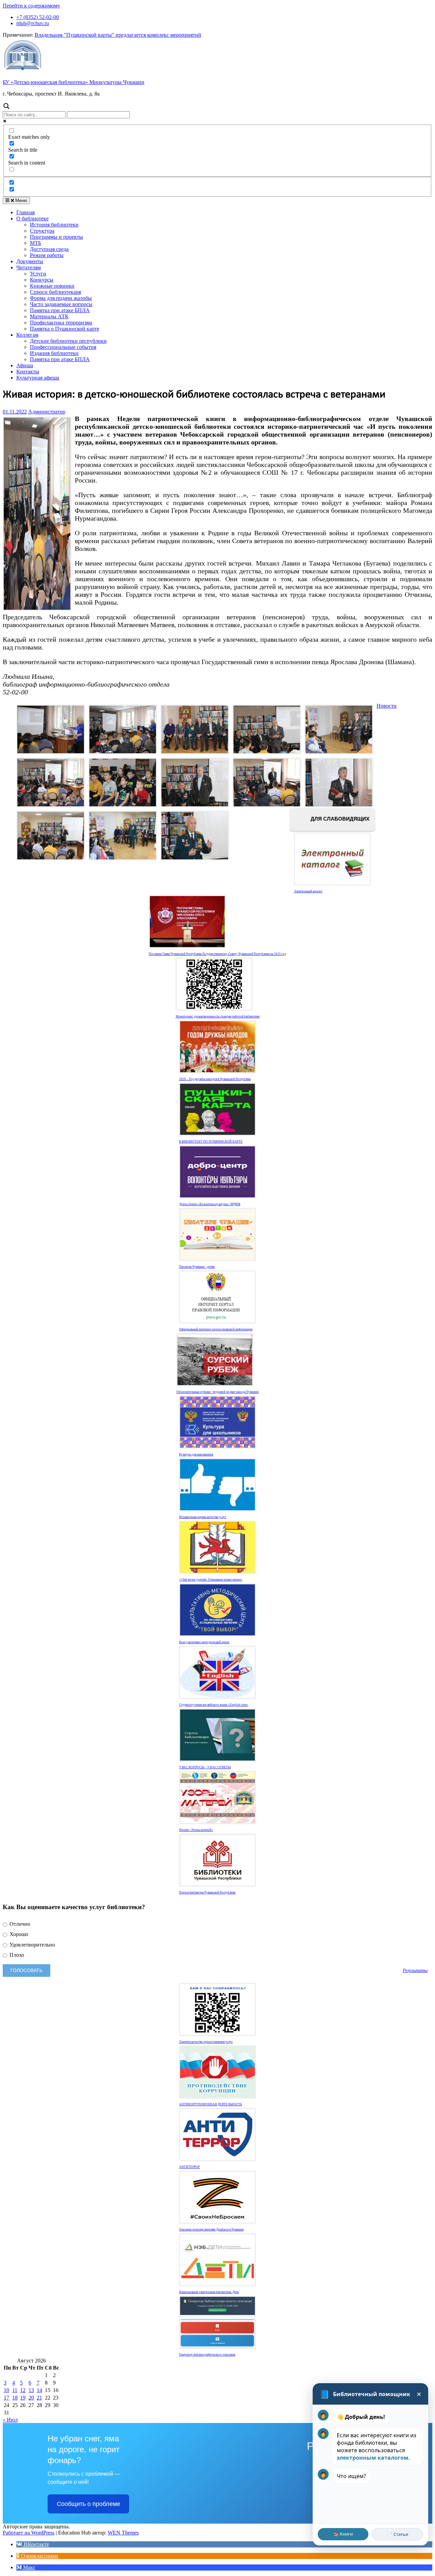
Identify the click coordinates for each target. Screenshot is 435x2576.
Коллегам (27, 335)
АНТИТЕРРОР (189, 2167)
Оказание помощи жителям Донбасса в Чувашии (211, 2229)
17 (6, 2398)
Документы (30, 261)
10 (6, 2390)
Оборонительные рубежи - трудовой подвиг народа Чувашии (217, 1392)
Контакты (28, 372)
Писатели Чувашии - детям (197, 1267)
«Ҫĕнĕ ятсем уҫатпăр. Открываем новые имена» (211, 1580)
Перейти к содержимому (31, 6)
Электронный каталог (308, 891)
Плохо (16, 1955)
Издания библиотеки (54, 353)
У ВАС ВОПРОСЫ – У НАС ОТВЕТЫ (205, 1767)
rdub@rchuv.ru (33, 23)
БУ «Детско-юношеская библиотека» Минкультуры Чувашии (74, 82)
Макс (29, 2567)
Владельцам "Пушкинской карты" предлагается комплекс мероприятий (118, 35)
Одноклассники (39, 2556)
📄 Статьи (398, 2534)
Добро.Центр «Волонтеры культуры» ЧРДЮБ (210, 1204)
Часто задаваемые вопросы (61, 304)
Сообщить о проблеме (89, 2504)
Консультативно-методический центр (204, 1642)
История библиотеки (54, 225)
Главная (25, 212)
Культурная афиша (38, 378)
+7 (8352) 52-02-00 (38, 17)
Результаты (415, 1970)
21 (39, 2398)
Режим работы (47, 255)
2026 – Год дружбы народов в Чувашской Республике (215, 1079)
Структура (42, 231)
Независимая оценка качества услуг (203, 1517)
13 (31, 2390)
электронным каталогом (373, 2458)
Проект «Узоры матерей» (196, 1830)
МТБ (36, 243)
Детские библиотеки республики (68, 341)
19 (23, 2398)
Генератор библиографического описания (207, 2355)
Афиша (25, 365)
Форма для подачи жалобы (61, 298)
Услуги (38, 274)
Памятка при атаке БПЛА (60, 310)
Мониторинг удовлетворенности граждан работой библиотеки (218, 1016)
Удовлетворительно (32, 1945)
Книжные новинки (52, 286)
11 (15, 2390)
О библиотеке (32, 218)
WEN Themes (123, 2533)
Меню (21, 200)
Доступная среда (49, 249)
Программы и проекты (56, 237)
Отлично (19, 1924)
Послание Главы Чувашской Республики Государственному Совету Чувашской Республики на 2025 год (217, 954)
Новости (387, 706)
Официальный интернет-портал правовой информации (216, 1329)
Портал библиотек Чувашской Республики (207, 1892)
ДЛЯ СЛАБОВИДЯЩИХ (339, 819)
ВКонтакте (36, 2544)
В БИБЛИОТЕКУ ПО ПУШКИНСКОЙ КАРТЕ (211, 1142)
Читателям (29, 267)
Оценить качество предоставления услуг (206, 2042)
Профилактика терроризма (61, 323)
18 (15, 2398)
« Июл (10, 2420)
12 (23, 2390)
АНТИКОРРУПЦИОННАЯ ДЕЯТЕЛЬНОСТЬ (211, 2104)
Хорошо (18, 1934)
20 (31, 2398)
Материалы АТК (49, 316)
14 (39, 2390)
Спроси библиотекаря (55, 292)
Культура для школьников (196, 1454)
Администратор (47, 412)
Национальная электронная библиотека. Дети (209, 2292)
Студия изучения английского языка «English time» (214, 1705)
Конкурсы (42, 280)
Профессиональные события (63, 347)
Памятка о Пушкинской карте (65, 329)
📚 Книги (343, 2534)
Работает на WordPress (29, 2533)
